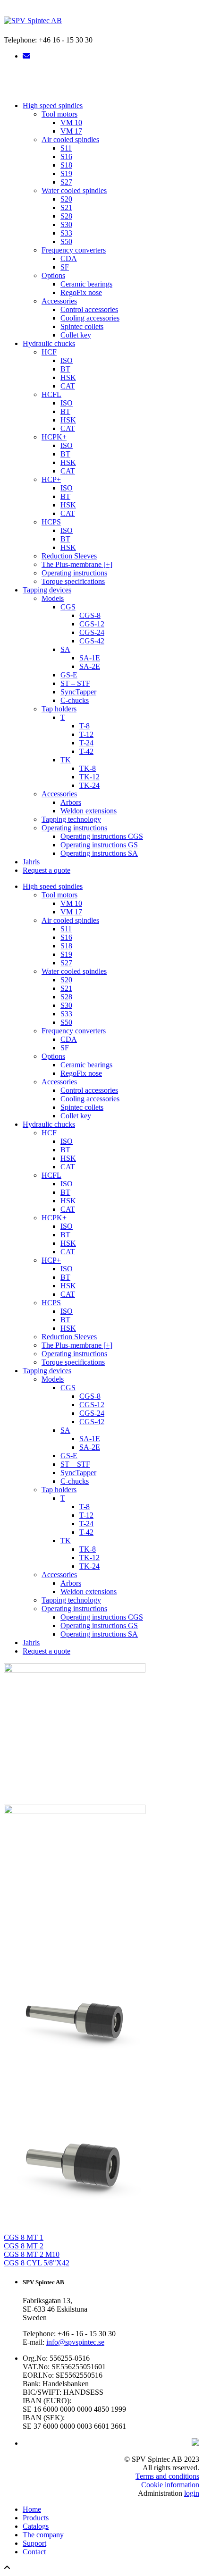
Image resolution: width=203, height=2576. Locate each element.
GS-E (69, 675)
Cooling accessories (90, 318)
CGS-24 (92, 632)
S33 (66, 233)
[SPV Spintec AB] (33, 21)
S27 (66, 182)
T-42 (86, 751)
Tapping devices (47, 590)
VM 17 (71, 131)
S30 (66, 224)
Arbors (71, 802)
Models (53, 598)
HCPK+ (54, 437)
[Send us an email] (26, 56)
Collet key (76, 335)
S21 (66, 207)
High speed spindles (53, 106)
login (192, 2493)
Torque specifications (73, 581)
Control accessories (89, 309)
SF (65, 267)
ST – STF (75, 683)
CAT (68, 386)
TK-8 (88, 768)
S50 (66, 241)
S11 (66, 148)
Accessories (59, 301)
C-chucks (75, 700)
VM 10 (71, 122)
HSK (68, 377)
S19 (66, 173)
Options (53, 275)
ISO (67, 360)
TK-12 (89, 777)
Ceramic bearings (86, 284)
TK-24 (89, 785)
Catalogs (36, 2526)
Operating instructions (74, 573)
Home (32, 2509)
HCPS (51, 522)
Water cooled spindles (74, 190)
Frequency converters (74, 250)
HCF (49, 352)
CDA (69, 258)
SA (65, 649)
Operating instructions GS (99, 845)
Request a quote (47, 870)
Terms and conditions (167, 2476)
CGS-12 (92, 624)
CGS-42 (92, 641)
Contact (34, 2552)
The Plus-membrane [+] (77, 564)
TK (66, 760)
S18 (66, 165)
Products (36, 2518)
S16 (66, 156)
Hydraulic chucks (49, 343)
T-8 (85, 726)
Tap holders (59, 709)
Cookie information (170, 2485)
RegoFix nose (81, 292)
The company (43, 2535)
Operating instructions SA (99, 853)
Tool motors (59, 114)
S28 (66, 216)
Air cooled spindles (70, 139)
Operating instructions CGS (102, 836)
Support (34, 2543)
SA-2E (90, 666)
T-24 (86, 743)
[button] (101, 81)
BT (65, 369)
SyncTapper (78, 692)
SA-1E (90, 658)
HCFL (51, 394)
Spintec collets (82, 326)
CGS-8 (90, 615)
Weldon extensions (89, 811)
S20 (66, 199)
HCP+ (51, 479)
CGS (68, 607)
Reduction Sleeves (69, 556)
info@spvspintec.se (75, 2342)
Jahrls (31, 862)
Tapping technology (71, 819)
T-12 (86, 734)
